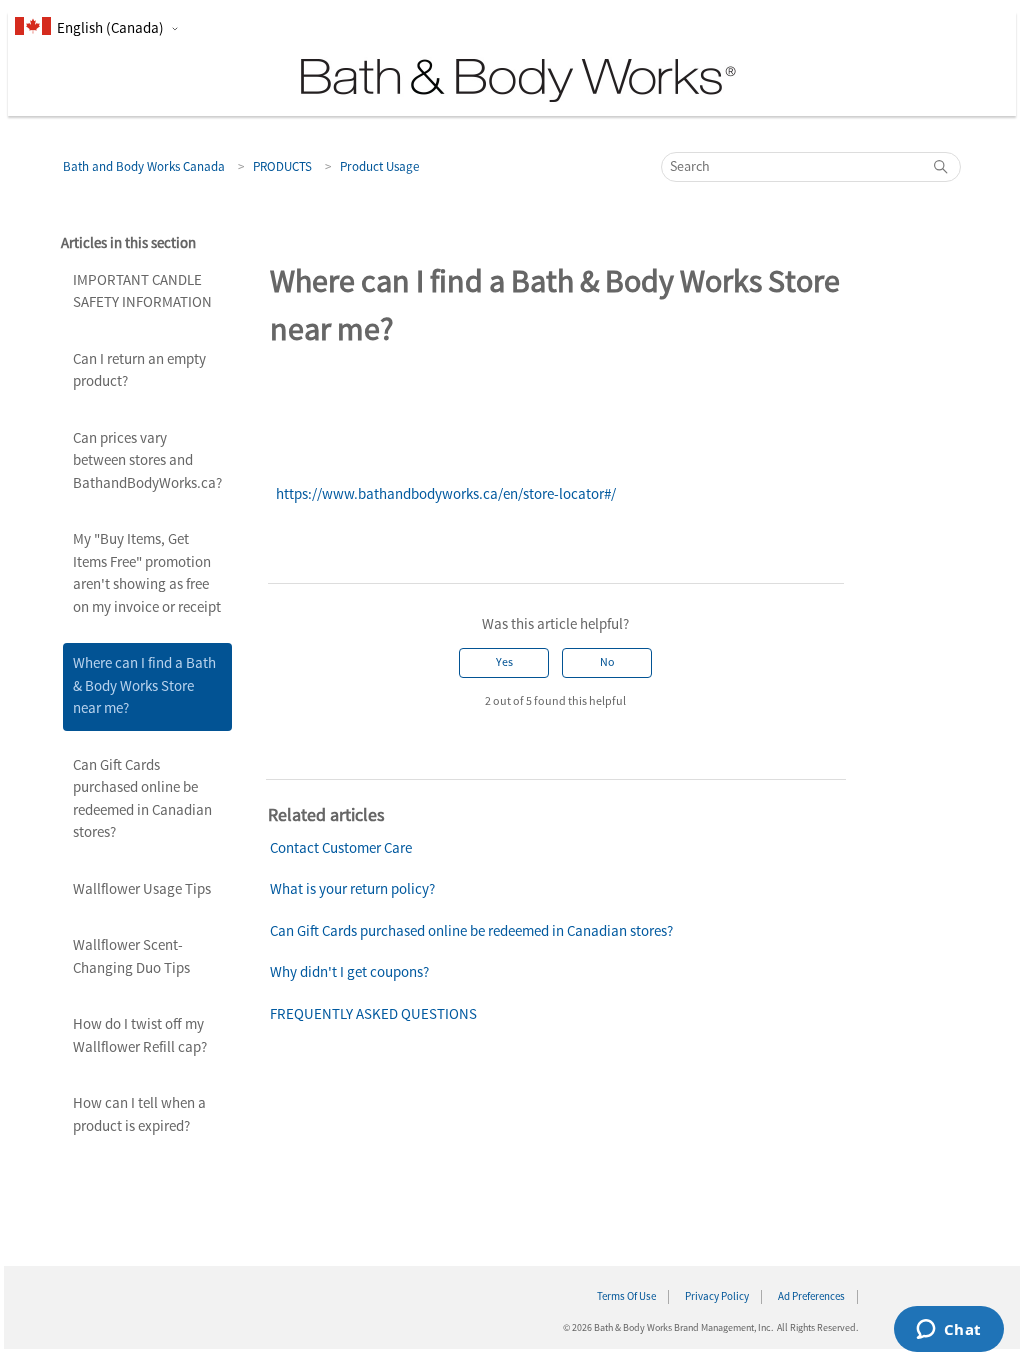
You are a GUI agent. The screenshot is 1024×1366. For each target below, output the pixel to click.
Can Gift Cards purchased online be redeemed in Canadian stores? (142, 799)
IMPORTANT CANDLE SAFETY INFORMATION (142, 292)
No (607, 662)
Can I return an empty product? (139, 371)
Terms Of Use (626, 1297)
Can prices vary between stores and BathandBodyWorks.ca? (147, 461)
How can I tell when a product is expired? (139, 1115)
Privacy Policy (717, 1297)
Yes (504, 662)
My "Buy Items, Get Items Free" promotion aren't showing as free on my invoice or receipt (147, 573)
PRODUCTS (282, 167)
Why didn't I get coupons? (349, 972)
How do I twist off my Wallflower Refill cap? (140, 1036)
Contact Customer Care (341, 848)
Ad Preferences (811, 1297)
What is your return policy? (352, 889)
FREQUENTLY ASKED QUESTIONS (373, 1014)
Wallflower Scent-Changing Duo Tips (131, 957)
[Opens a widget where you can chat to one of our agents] (948, 1331)
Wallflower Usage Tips (142, 889)
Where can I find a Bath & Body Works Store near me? (144, 686)
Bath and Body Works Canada (144, 167)
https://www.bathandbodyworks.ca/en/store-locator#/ (446, 494)
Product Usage (379, 167)
